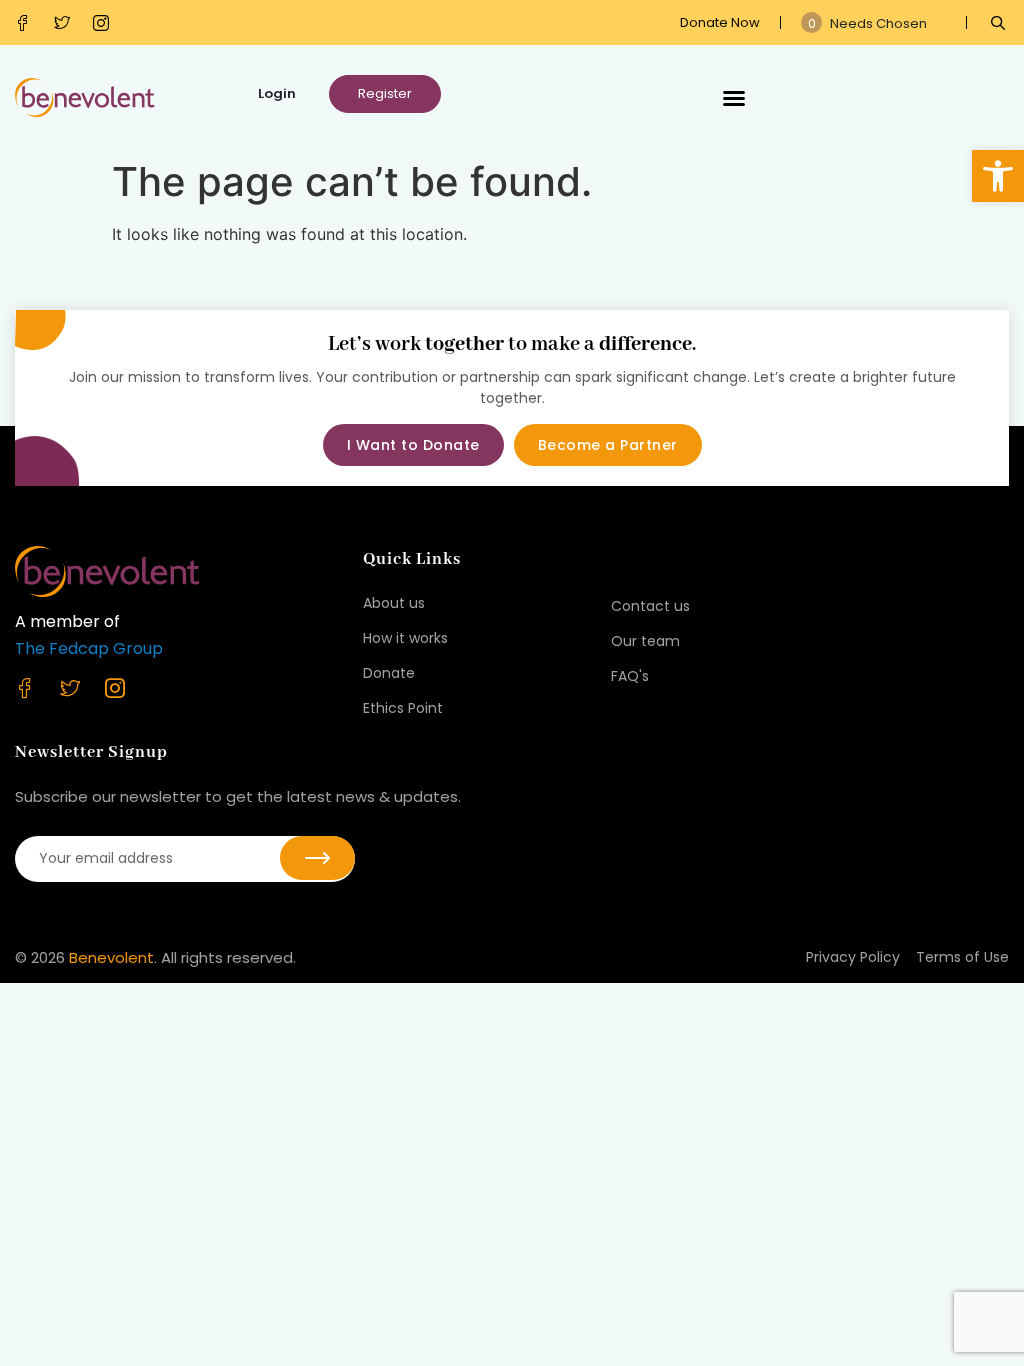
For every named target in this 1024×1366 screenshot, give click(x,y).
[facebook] (27, 23)
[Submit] (317, 858)
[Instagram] (105, 23)
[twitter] (66, 23)
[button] (998, 176)
